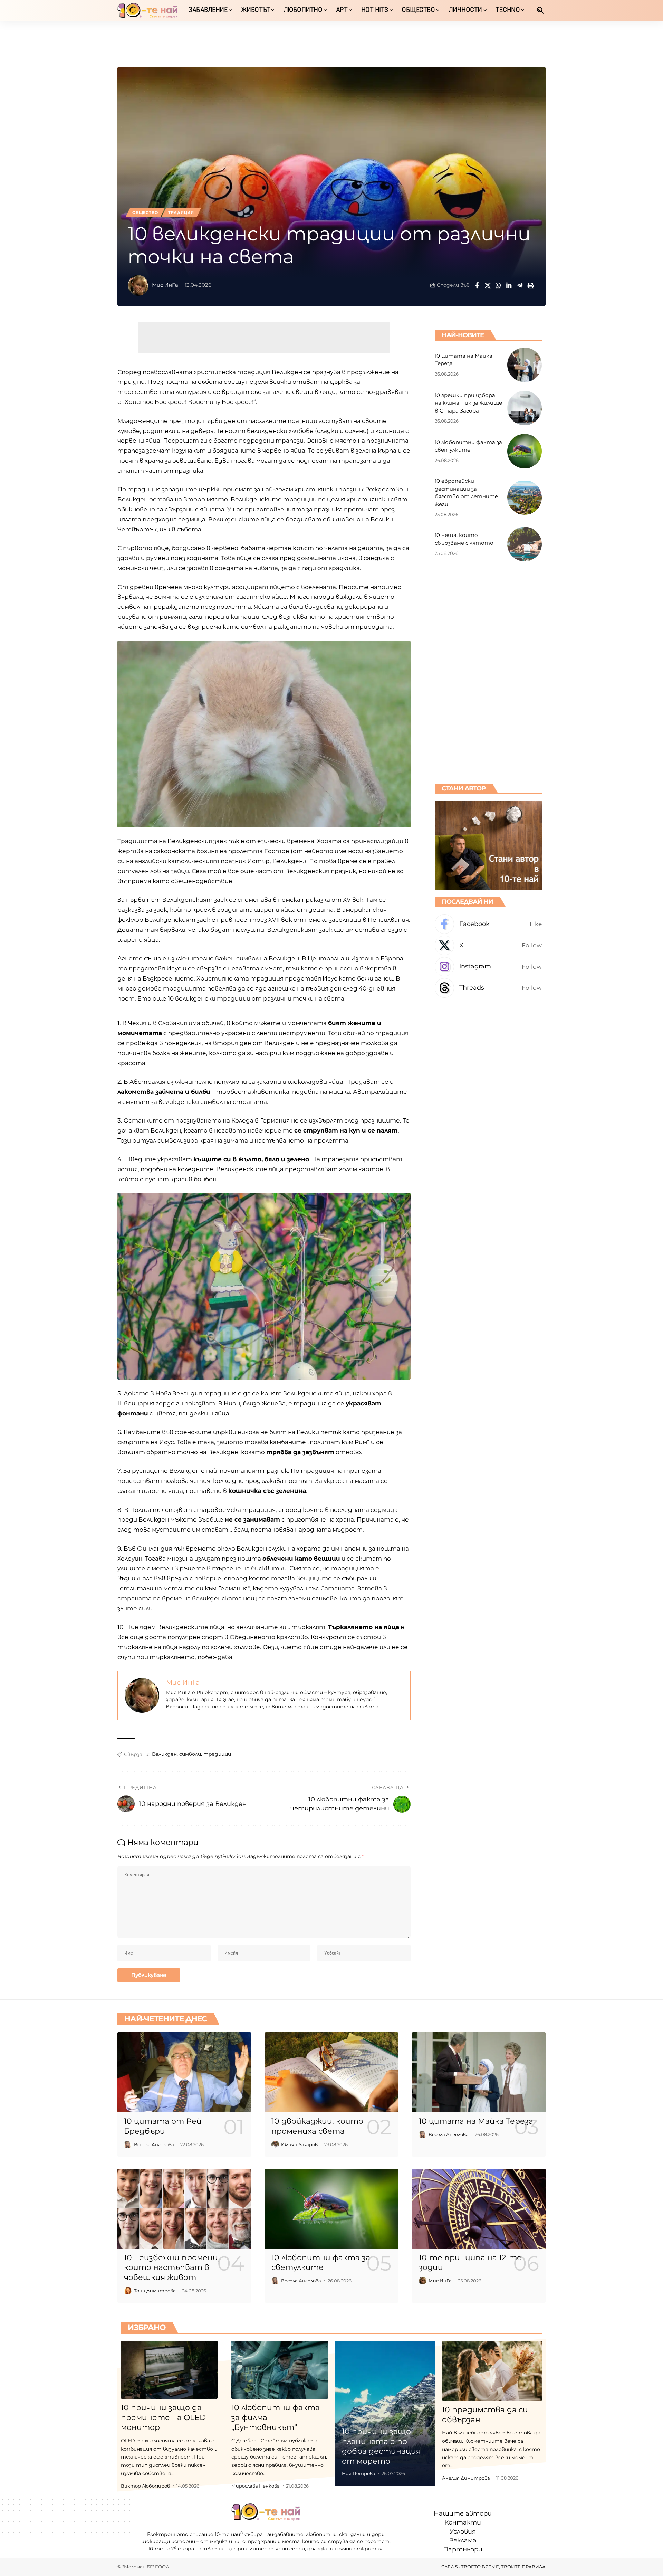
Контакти (463, 2522)
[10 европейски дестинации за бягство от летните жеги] (525, 498)
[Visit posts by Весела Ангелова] (128, 2144)
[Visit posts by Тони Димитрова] (128, 2291)
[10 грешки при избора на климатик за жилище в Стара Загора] (525, 408)
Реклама (463, 2540)
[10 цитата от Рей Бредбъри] (184, 2072)
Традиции (181, 212)
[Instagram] (488, 967)
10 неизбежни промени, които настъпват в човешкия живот (172, 2267)
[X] (488, 945)
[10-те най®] (147, 10)
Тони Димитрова (155, 2291)
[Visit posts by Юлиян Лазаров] (275, 2144)
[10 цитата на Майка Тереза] (525, 365)
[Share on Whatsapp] (498, 285)
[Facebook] (488, 924)
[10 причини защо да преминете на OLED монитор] (169, 2370)
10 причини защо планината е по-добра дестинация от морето (381, 2446)
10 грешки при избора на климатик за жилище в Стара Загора (468, 402)
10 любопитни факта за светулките (321, 2263)
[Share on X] (488, 285)
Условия (463, 2531)
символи (190, 1754)
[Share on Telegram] (520, 285)
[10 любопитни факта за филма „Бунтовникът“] (280, 2370)
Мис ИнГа (165, 285)
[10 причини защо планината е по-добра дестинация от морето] (385, 2413)
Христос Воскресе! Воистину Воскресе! (189, 402)
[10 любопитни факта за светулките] (525, 451)
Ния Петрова (359, 2473)
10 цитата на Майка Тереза (476, 2121)
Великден (164, 1754)
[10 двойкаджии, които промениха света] (332, 2072)
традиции (217, 1754)
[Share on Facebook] (477, 285)
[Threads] (488, 988)
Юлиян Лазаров (299, 2144)
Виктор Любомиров (145, 2486)
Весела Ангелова (154, 2144)
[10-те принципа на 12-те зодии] (479, 2209)
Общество (145, 212)
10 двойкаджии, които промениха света (317, 2126)
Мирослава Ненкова (256, 2486)
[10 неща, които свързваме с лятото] (525, 544)
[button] (540, 10)
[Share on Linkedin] (509, 285)
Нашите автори (463, 2513)
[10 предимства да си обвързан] (492, 2371)
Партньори (463, 2549)
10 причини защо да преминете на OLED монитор (163, 2417)
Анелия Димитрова (466, 2478)
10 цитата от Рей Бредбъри (163, 2126)
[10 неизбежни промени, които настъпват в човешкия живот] (184, 2209)
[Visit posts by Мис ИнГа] (138, 285)
